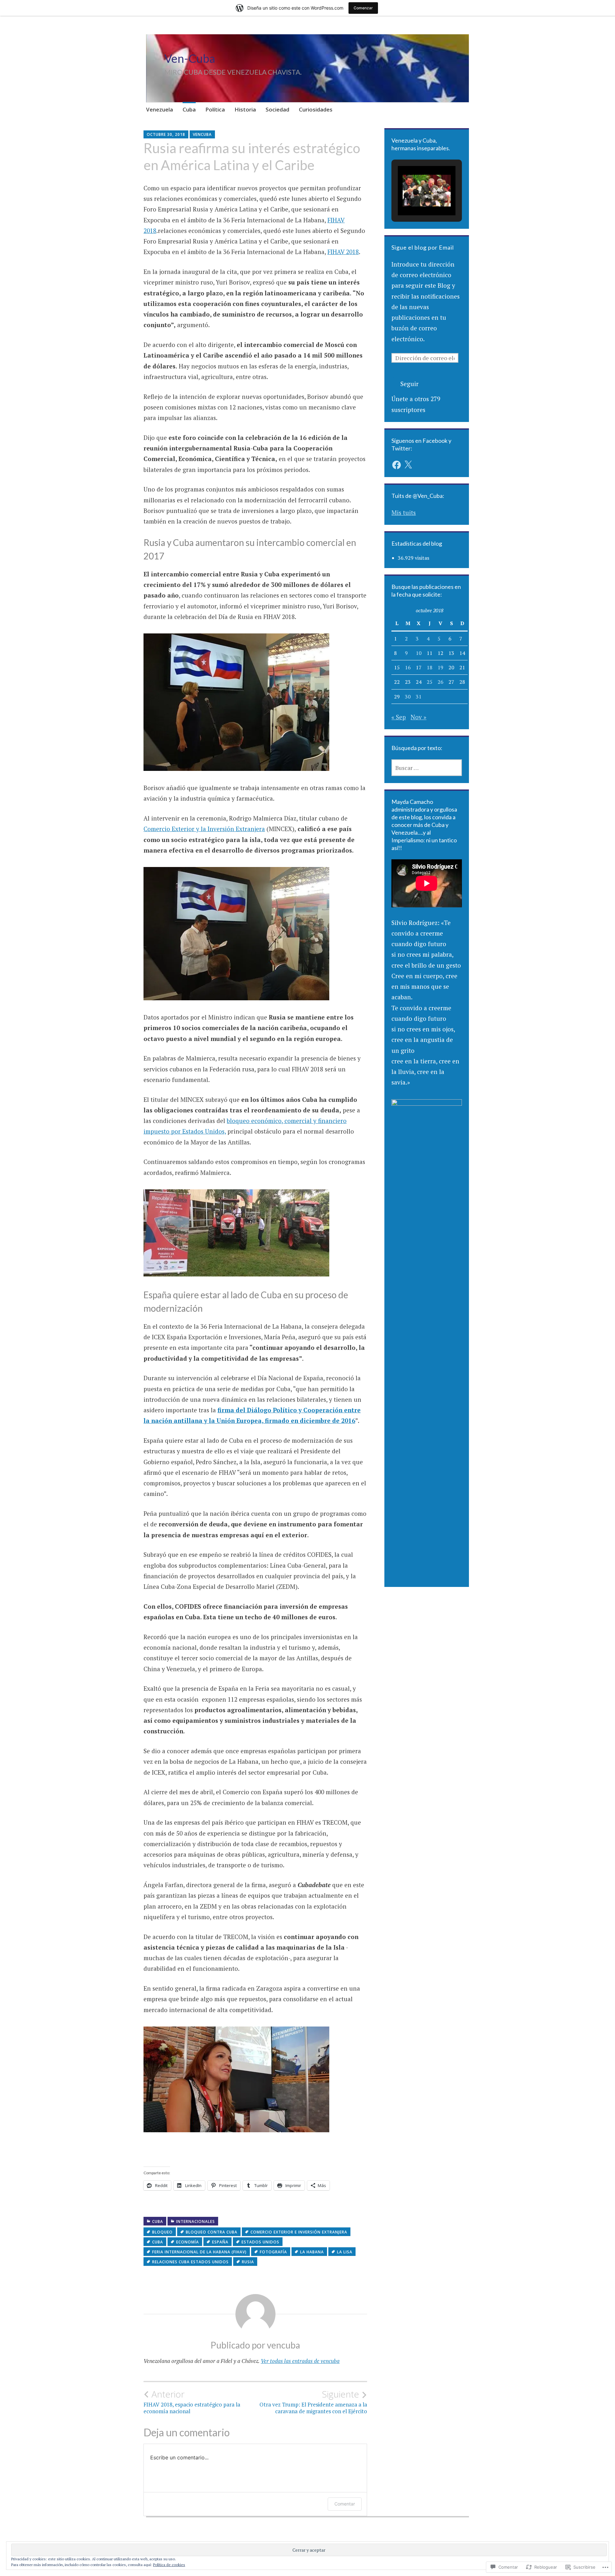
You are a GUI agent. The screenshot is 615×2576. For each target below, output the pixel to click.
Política (215, 109)
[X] (408, 465)
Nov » (418, 717)
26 (440, 682)
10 (419, 653)
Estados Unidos (260, 2242)
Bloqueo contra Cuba (212, 2232)
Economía (188, 2242)
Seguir (410, 384)
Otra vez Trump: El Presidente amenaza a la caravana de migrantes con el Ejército (313, 2402)
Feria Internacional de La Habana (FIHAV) (199, 2252)
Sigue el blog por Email (423, 247)
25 (430, 682)
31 (419, 697)
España (220, 2242)
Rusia (248, 2262)
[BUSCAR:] (427, 768)
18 (430, 667)
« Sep (399, 717)
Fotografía (273, 2252)
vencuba (202, 134)
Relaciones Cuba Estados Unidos (190, 2262)
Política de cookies (169, 2565)
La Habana (312, 2252)
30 (408, 697)
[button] (412, 197)
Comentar (345, 2504)
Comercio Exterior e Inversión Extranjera (299, 2232)
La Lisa (345, 2252)
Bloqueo (162, 2232)
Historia (245, 109)
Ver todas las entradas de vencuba (300, 2361)
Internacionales (196, 2221)
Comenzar (363, 8)
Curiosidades (316, 109)
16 (408, 667)
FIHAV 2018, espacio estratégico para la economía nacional (192, 2402)
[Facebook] (397, 465)
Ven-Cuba (190, 58)
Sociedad (277, 109)
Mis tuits (404, 512)
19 (440, 667)
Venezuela (160, 109)
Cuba (189, 109)
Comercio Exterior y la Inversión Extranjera (204, 829)
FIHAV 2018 (343, 252)
